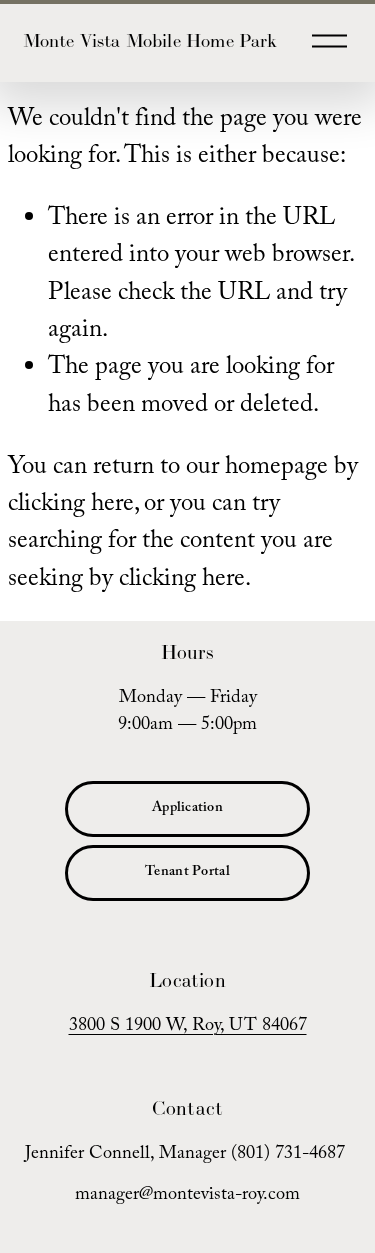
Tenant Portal (187, 873)
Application (187, 809)
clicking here (71, 506)
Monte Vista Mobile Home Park (150, 40)
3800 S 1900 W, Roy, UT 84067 (188, 1028)
